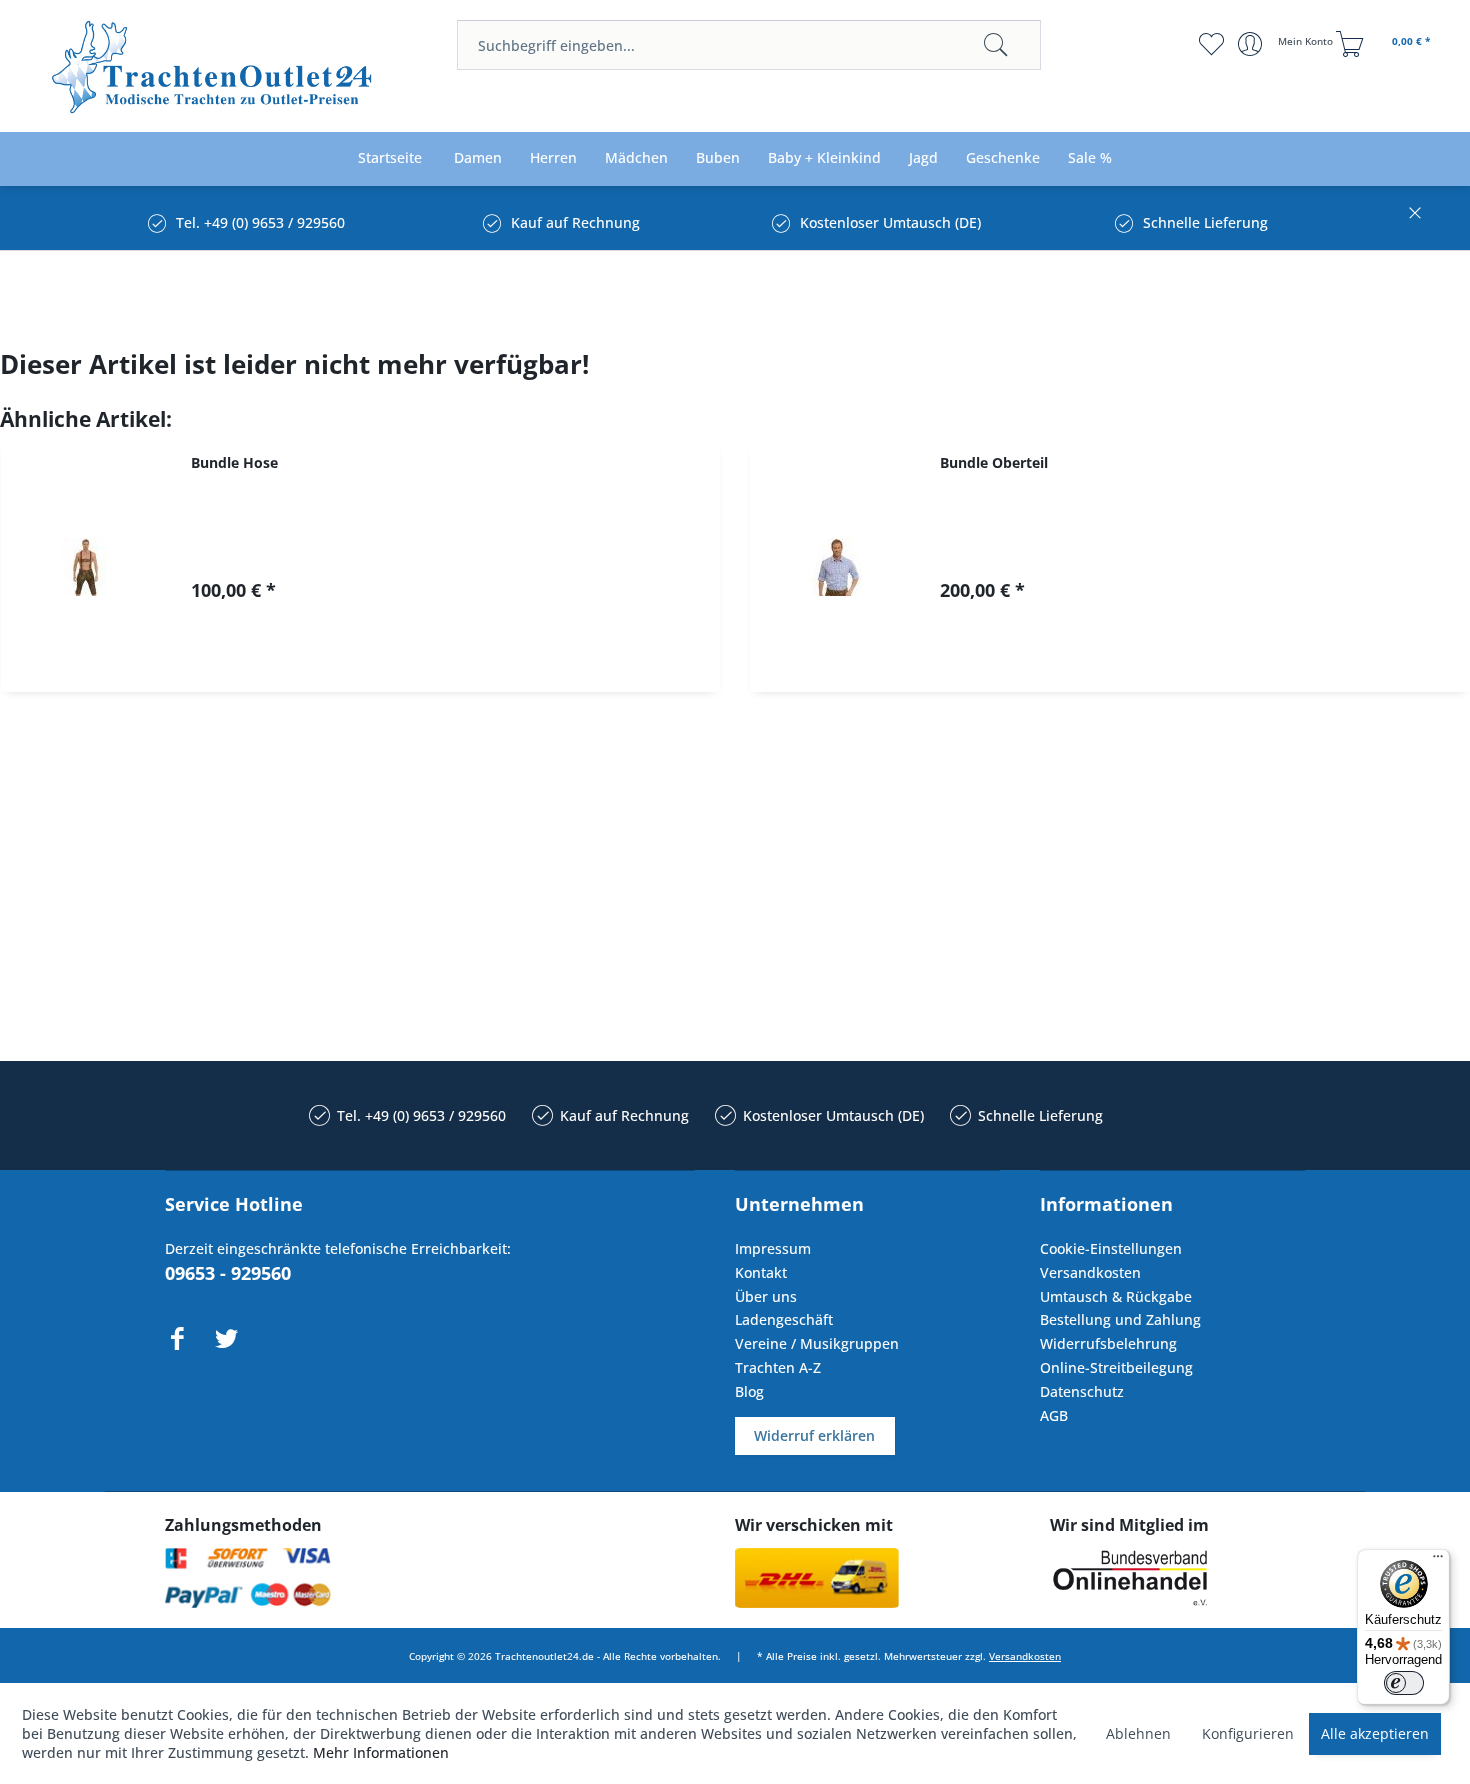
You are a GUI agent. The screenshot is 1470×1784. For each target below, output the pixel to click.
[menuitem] (749, 45)
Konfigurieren (1248, 1733)
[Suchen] (996, 45)
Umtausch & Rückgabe (1116, 1296)
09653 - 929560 (228, 1273)
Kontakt (761, 1272)
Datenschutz (1082, 1391)
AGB (1054, 1415)
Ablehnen (1138, 1733)
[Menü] (1438, 1561)
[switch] (1404, 1683)
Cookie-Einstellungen (1111, 1248)
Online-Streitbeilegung (1116, 1367)
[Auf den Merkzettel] (461, 659)
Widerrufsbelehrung (1108, 1343)
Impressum (773, 1248)
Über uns (766, 1296)
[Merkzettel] (1210, 44)
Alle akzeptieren (1375, 1733)
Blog (749, 1391)
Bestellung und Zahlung (1120, 1319)
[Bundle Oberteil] (835, 567)
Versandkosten (1090, 1272)
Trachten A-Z (778, 1367)
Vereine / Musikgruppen (817, 1343)
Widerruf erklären (814, 1435)
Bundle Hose (234, 462)
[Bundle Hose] (86, 567)
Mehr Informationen (381, 1752)
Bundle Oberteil (994, 462)
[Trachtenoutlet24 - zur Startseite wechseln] (213, 67)
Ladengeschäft (784, 1319)
